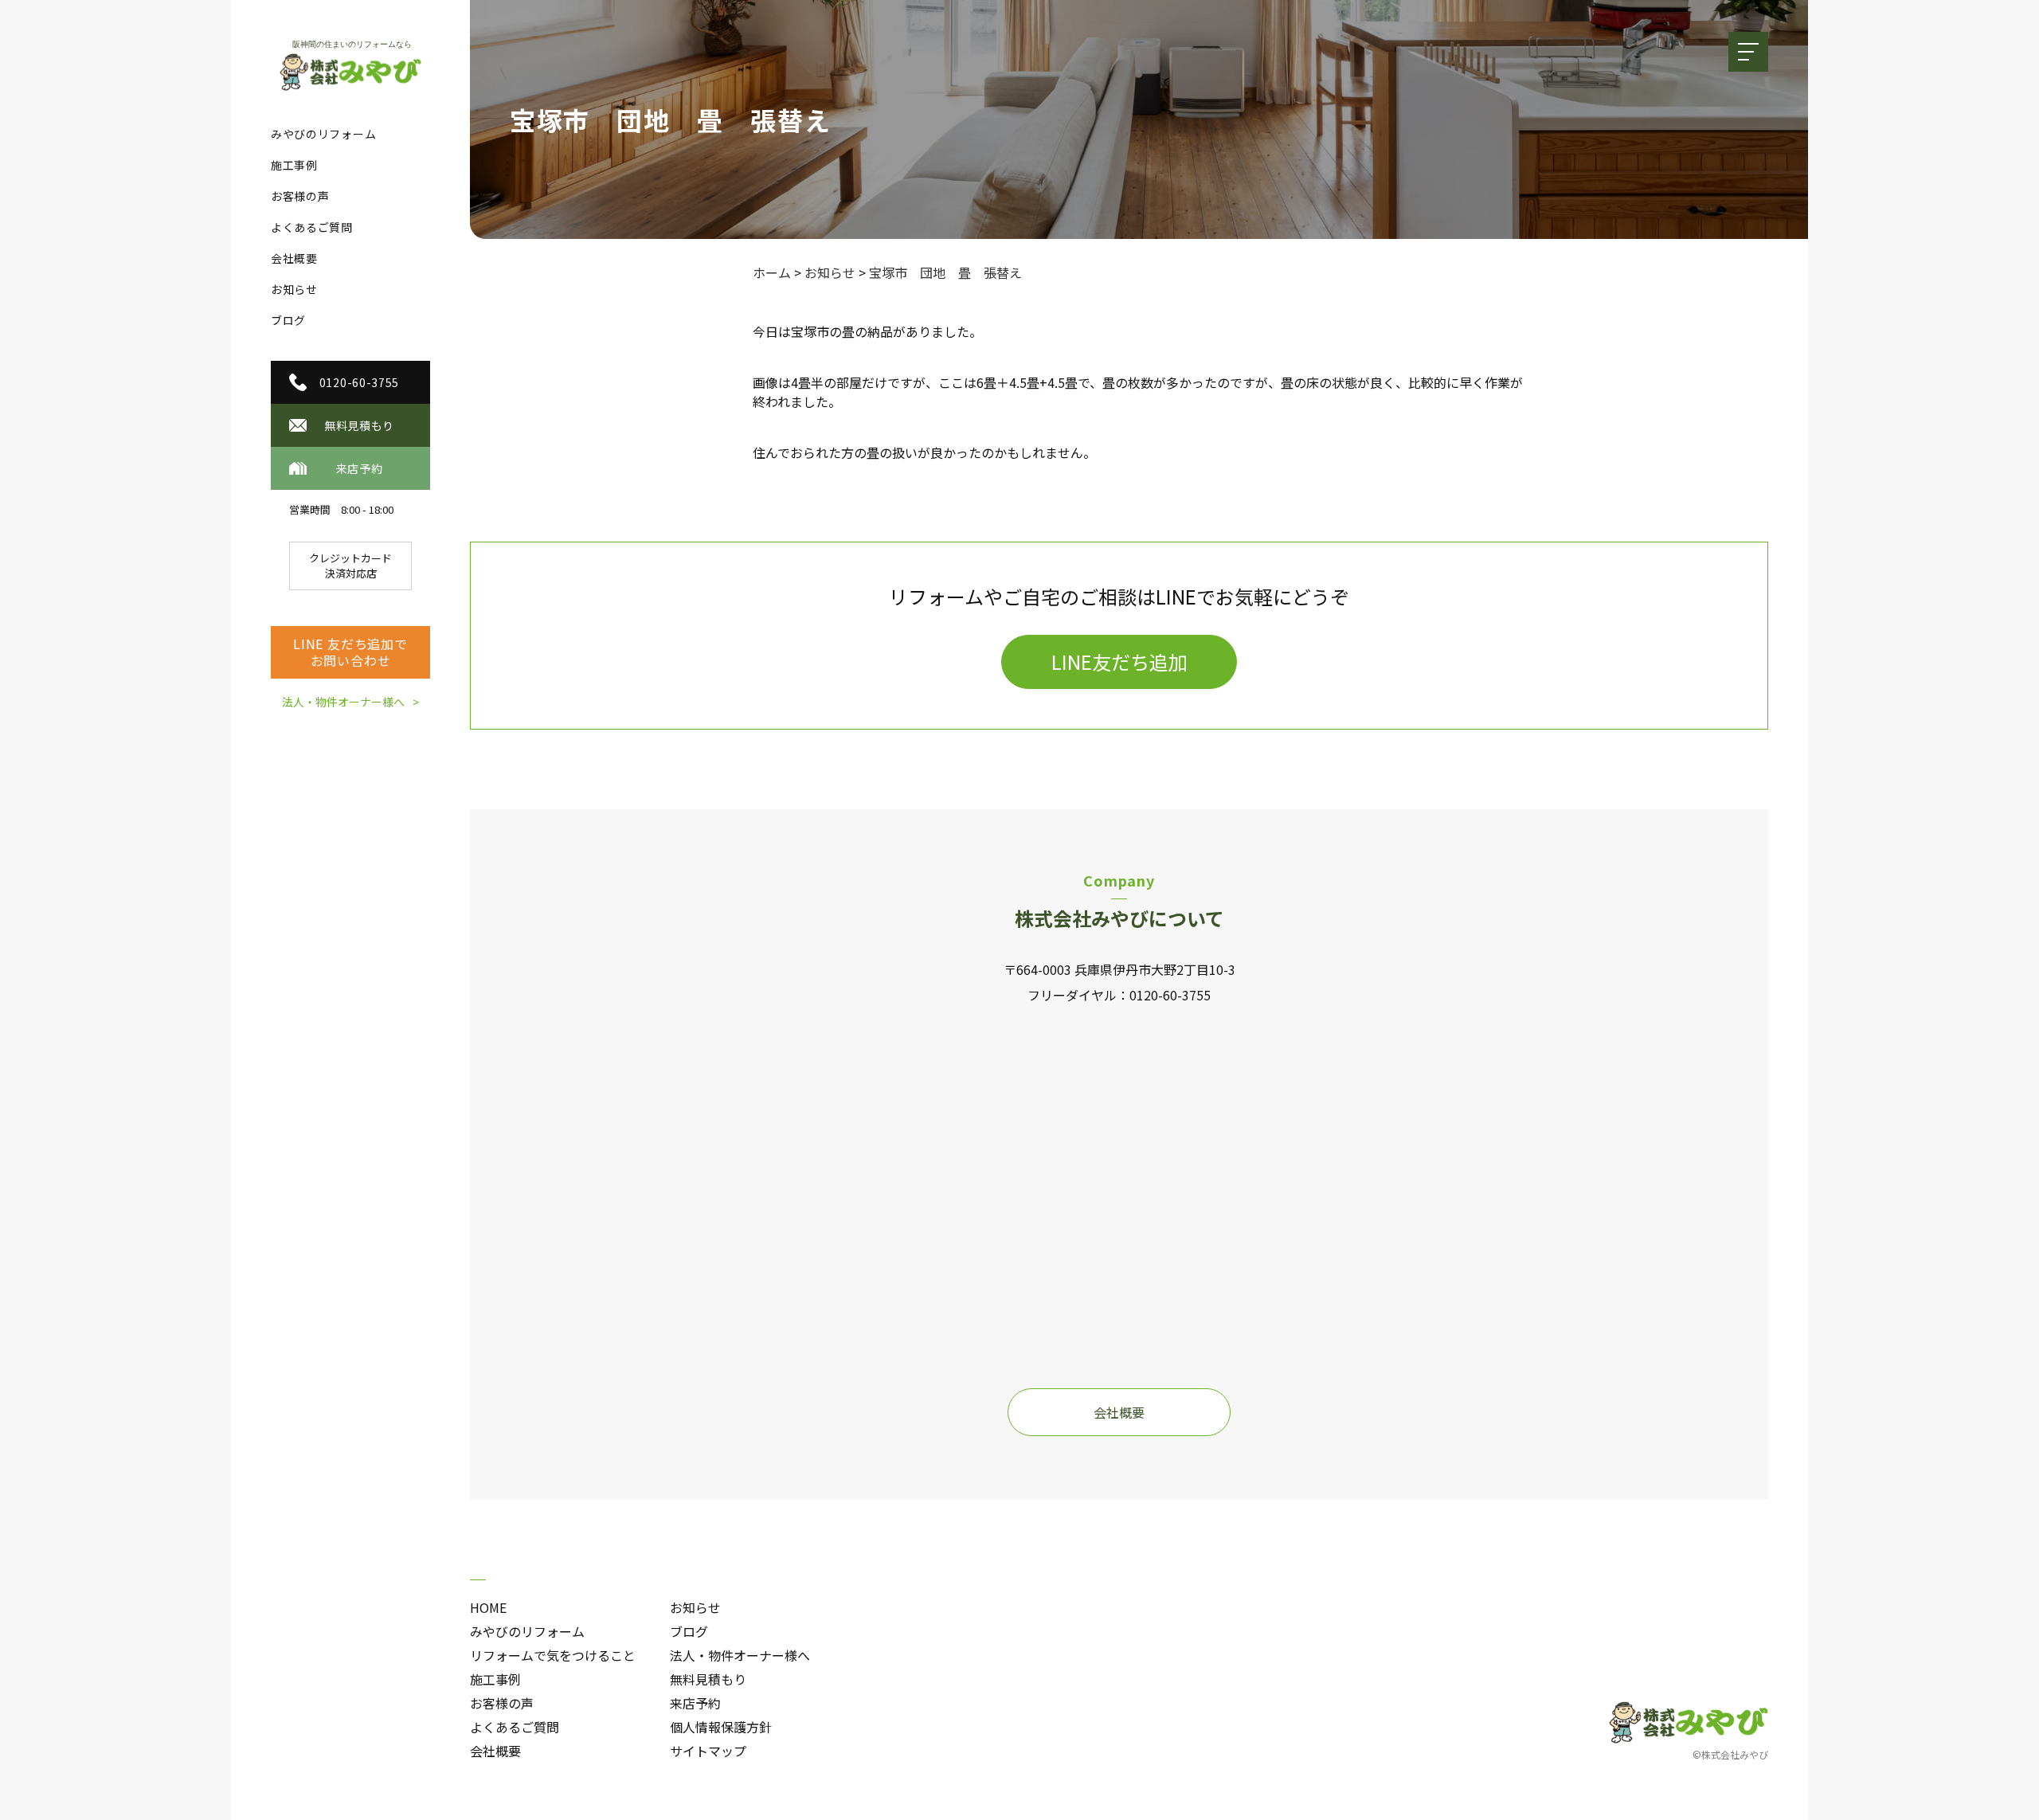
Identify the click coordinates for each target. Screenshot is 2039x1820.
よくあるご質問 (312, 227)
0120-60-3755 (1170, 995)
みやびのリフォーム (323, 134)
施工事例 (294, 165)
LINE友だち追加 (1119, 661)
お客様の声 (300, 196)
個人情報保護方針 (721, 1727)
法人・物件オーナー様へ (343, 702)
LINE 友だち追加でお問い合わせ (350, 652)
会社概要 (294, 258)
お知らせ (294, 289)
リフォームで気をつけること (553, 1655)
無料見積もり (708, 1679)
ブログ (288, 320)
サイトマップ (708, 1751)
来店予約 (695, 1703)
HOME (488, 1607)
